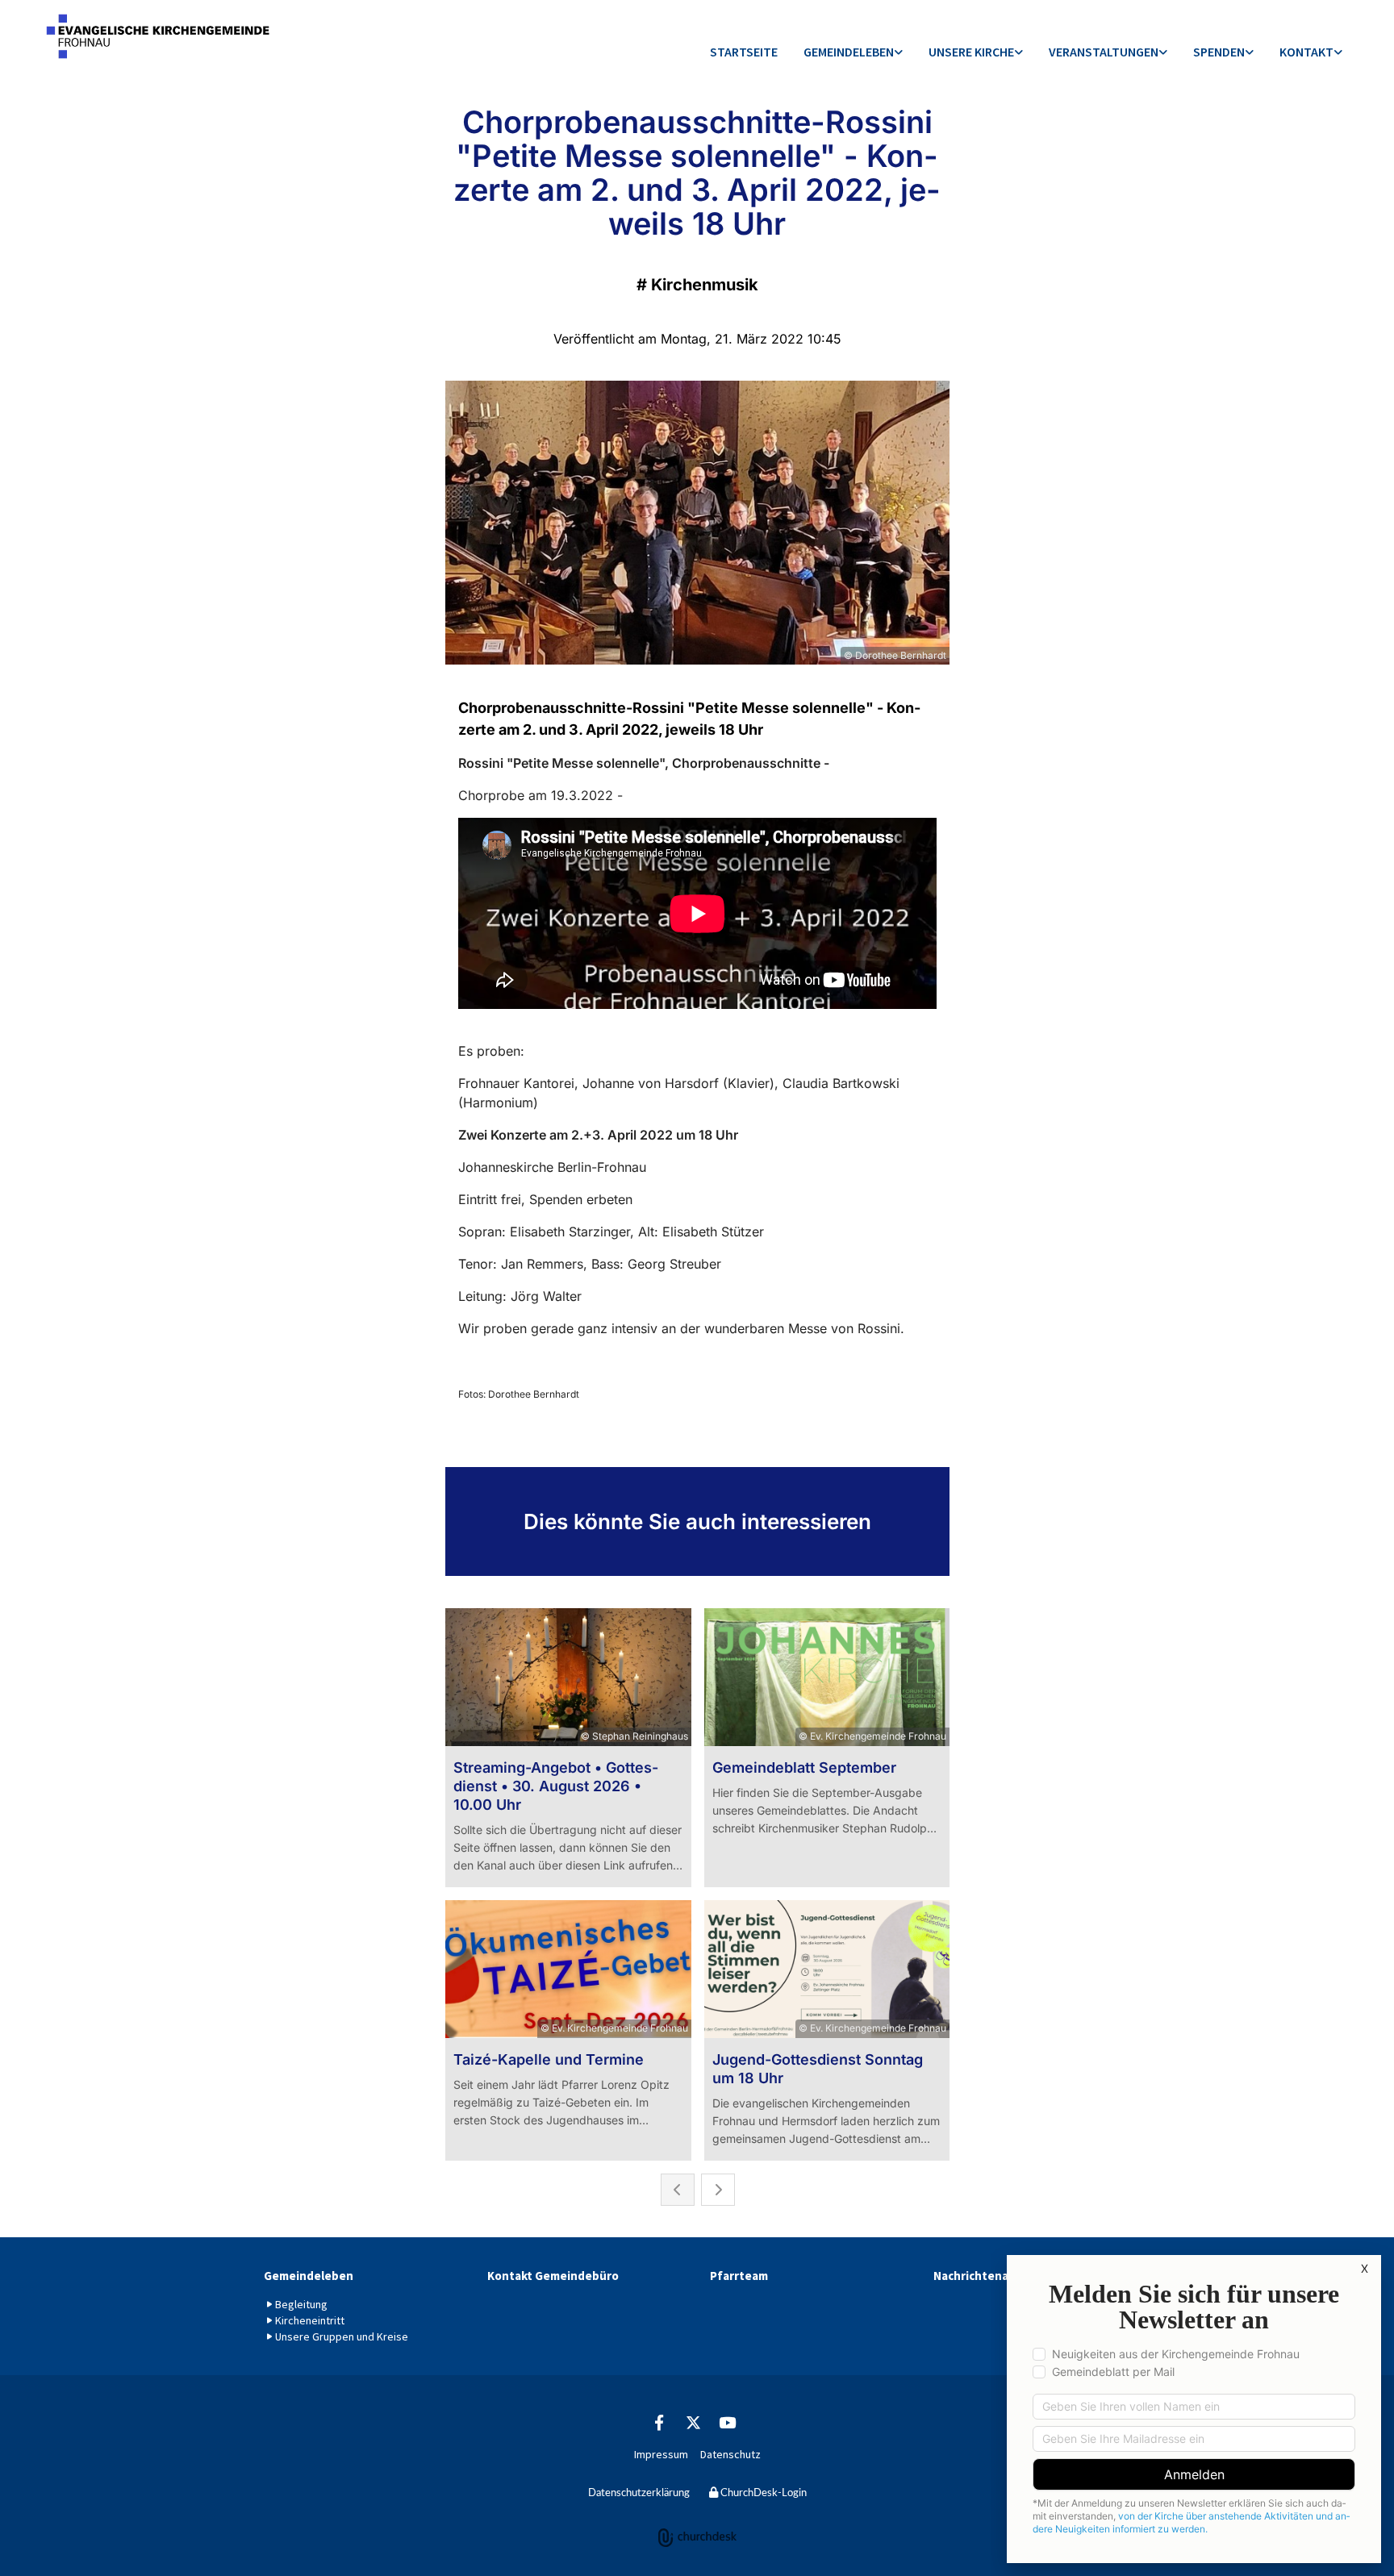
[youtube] (727, 2422)
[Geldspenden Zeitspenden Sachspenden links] (1250, 53)
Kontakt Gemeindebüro (553, 2276)
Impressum (661, 2454)
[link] (853, 53)
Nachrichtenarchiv (985, 2276)
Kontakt (1306, 52)
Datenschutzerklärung (639, 2493)
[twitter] (693, 2422)
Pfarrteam (739, 2276)
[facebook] (659, 2422)
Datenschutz (730, 2454)
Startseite (744, 52)
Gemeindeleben (849, 52)
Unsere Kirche (971, 52)
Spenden (1219, 52)
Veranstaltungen (1104, 52)
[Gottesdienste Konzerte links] (1163, 53)
